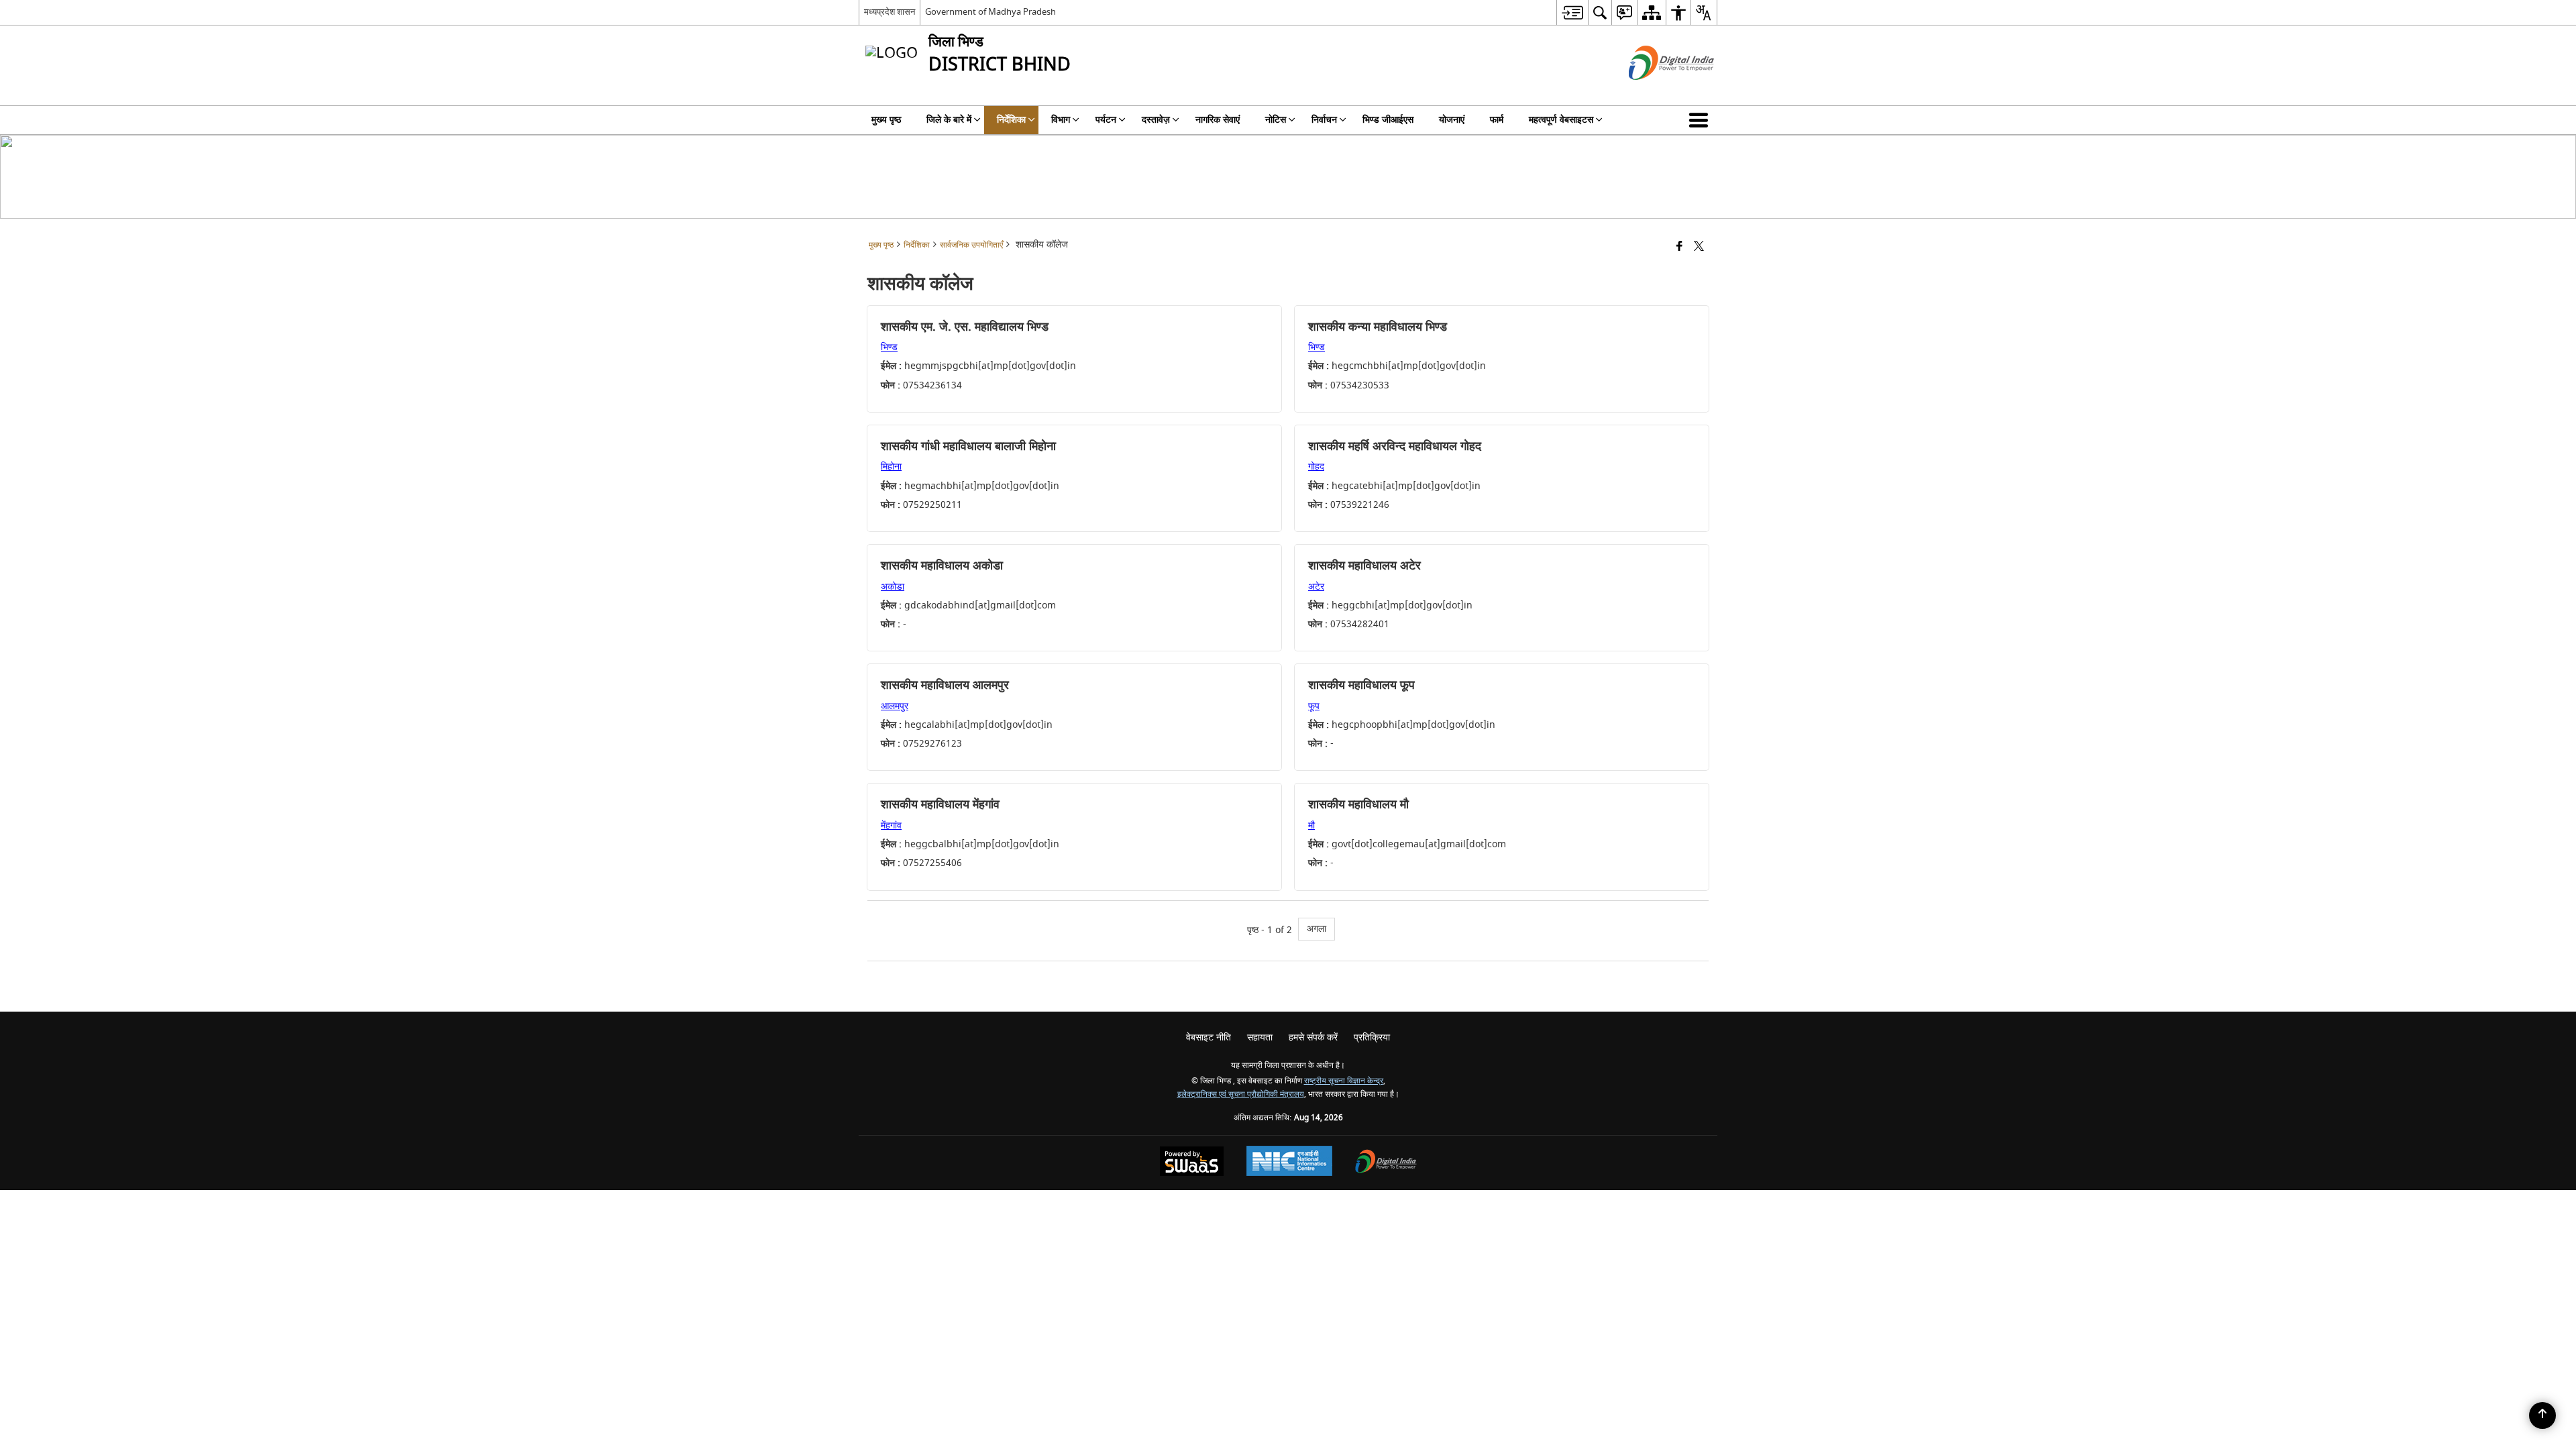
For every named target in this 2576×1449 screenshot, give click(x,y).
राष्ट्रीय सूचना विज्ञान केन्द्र (1344, 1081)
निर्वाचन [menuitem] (1324, 120)
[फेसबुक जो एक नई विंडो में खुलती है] (1679, 247)
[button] (1701, 120)
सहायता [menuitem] (1260, 1037)
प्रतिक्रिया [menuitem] (1372, 1037)
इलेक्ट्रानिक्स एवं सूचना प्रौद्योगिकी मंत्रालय (1241, 1094)
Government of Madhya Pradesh (990, 12)
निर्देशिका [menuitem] (1011, 120)
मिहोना (891, 467)
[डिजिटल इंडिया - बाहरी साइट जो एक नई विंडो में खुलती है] (1655, 92)
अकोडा (893, 587)
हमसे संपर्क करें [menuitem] (1313, 1037)
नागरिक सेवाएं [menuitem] (1218, 120)
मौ (1311, 825)
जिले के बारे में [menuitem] (949, 120)
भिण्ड (889, 347)
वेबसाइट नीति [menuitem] (1209, 1037)
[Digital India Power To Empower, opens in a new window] (1386, 1163)
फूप (1314, 706)
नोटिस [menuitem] (1276, 120)
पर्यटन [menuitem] (1106, 120)
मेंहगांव (891, 825)
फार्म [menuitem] (1497, 120)
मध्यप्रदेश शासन (890, 12)
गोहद (1316, 467)
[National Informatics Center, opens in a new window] (1289, 1163)
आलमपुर (895, 706)
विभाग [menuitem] (1061, 120)
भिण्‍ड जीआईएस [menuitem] (1388, 120)
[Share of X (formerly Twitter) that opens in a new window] (1699, 247)
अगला (1317, 929)
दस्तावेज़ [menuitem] (1156, 120)
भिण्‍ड (1317, 347)
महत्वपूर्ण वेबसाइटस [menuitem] (1561, 120)
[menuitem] (1572, 12)
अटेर (1316, 587)
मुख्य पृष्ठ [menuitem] (886, 120)
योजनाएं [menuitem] (1452, 120)
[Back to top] (2542, 1415)
